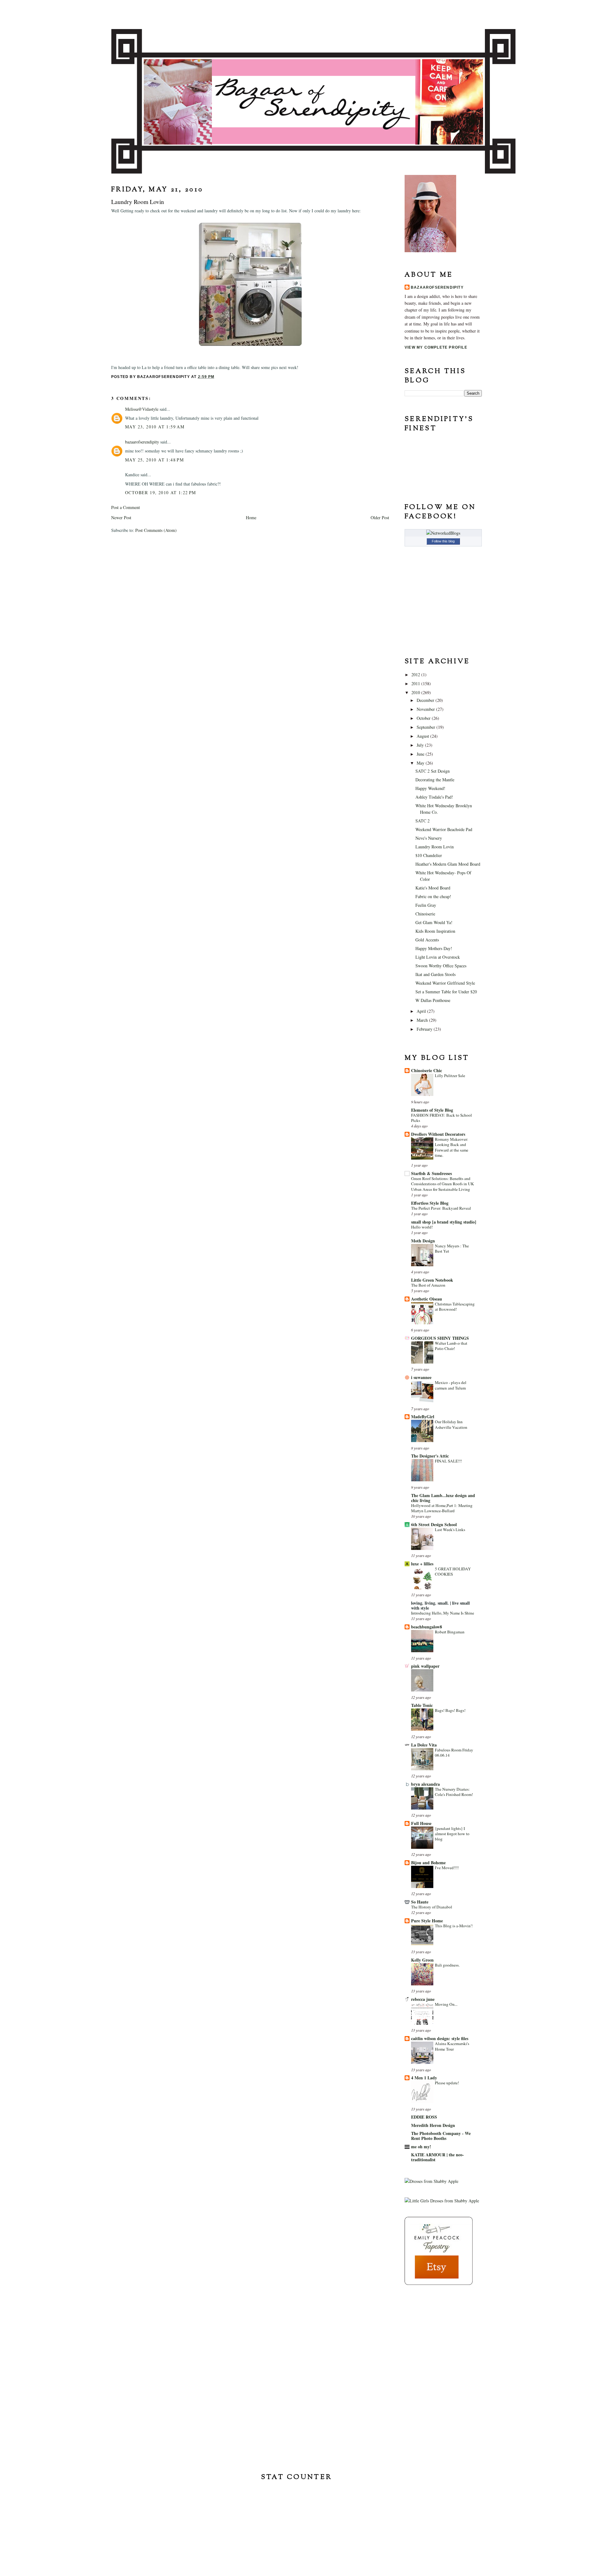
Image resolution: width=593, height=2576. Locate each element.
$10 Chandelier (429, 855)
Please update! (447, 2083)
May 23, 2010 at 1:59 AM (155, 427)
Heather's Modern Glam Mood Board (448, 864)
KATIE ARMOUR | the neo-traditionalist (437, 2157)
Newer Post (121, 518)
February (425, 1029)
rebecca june (423, 1999)
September (427, 727)
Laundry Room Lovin (435, 847)
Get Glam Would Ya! (434, 922)
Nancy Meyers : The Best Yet (452, 1248)
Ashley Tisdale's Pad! (434, 797)
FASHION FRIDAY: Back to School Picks (442, 1118)
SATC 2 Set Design (433, 771)
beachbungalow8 (427, 1627)
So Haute (420, 1902)
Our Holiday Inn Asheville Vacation (451, 1424)
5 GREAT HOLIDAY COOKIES (453, 1571)
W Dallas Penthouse (433, 1000)
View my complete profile (436, 347)
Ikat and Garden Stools (435, 974)
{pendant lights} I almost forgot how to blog (452, 1834)
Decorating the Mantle (435, 780)
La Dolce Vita (424, 1745)
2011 (416, 683)
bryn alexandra (425, 1784)
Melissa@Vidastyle (142, 409)
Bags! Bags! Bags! (450, 1710)
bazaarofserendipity (142, 442)
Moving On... (446, 2004)
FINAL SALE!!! (448, 1461)
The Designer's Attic (430, 1456)
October (424, 718)
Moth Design (423, 1241)
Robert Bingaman (450, 1632)
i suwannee (421, 1377)
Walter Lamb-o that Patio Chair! (451, 1346)
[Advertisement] (435, 2330)
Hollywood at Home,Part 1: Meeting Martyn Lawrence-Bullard (442, 1508)
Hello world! (422, 1227)
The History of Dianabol (432, 1907)
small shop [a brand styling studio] (444, 1222)
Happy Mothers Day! (434, 948)
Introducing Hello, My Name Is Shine (443, 1613)
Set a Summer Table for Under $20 (446, 992)
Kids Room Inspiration (435, 931)
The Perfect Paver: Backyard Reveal (441, 1208)
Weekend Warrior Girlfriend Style (445, 983)
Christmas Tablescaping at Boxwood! (455, 1307)
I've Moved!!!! (447, 1868)
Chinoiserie (425, 914)
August (423, 736)
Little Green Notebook (432, 1280)
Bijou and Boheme (428, 1863)
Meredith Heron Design (433, 2125)
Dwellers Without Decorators (438, 1134)
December (426, 700)
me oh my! (421, 2147)
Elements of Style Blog (432, 1110)
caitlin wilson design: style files (440, 2038)
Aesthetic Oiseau (427, 1299)
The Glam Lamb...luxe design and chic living (443, 1498)
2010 (416, 692)
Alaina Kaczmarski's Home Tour (452, 2046)
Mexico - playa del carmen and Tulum (451, 1385)
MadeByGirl (423, 1417)
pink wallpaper (425, 1666)
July (421, 745)
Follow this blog (443, 541)
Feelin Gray (426, 905)
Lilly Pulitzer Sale (450, 1076)
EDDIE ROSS (424, 2117)
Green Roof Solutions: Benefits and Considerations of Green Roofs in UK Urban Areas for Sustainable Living (443, 1184)
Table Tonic (422, 1705)
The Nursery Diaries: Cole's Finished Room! (454, 1792)
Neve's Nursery (429, 838)
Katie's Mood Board (433, 888)
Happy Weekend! (430, 788)
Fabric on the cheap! (433, 896)
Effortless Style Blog (430, 1203)
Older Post (380, 518)
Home (251, 518)
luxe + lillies (422, 1564)
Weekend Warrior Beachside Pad (444, 829)
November (426, 709)
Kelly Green (422, 1960)
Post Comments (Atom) (156, 530)
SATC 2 (423, 821)
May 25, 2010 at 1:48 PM (154, 460)
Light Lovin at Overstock (438, 957)
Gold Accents (427, 940)
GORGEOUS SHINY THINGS (440, 1338)
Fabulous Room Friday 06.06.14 (454, 1753)
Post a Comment (126, 507)
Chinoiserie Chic (427, 1070)
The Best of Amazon (428, 1285)
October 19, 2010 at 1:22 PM (161, 492)
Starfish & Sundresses (431, 1173)
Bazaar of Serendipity (296, 14)
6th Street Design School (434, 1524)
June (421, 754)
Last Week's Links (450, 1530)
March (423, 1020)
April (422, 1011)
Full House (421, 1823)
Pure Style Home (427, 1921)
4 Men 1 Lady (424, 2078)
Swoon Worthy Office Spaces (441, 966)
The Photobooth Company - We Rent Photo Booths (441, 2136)
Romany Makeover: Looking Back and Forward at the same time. (452, 1147)
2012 (416, 675)
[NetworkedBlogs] (443, 533)
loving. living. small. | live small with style (440, 1605)
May (421, 763)
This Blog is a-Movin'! (454, 1926)
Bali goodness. (447, 1965)
